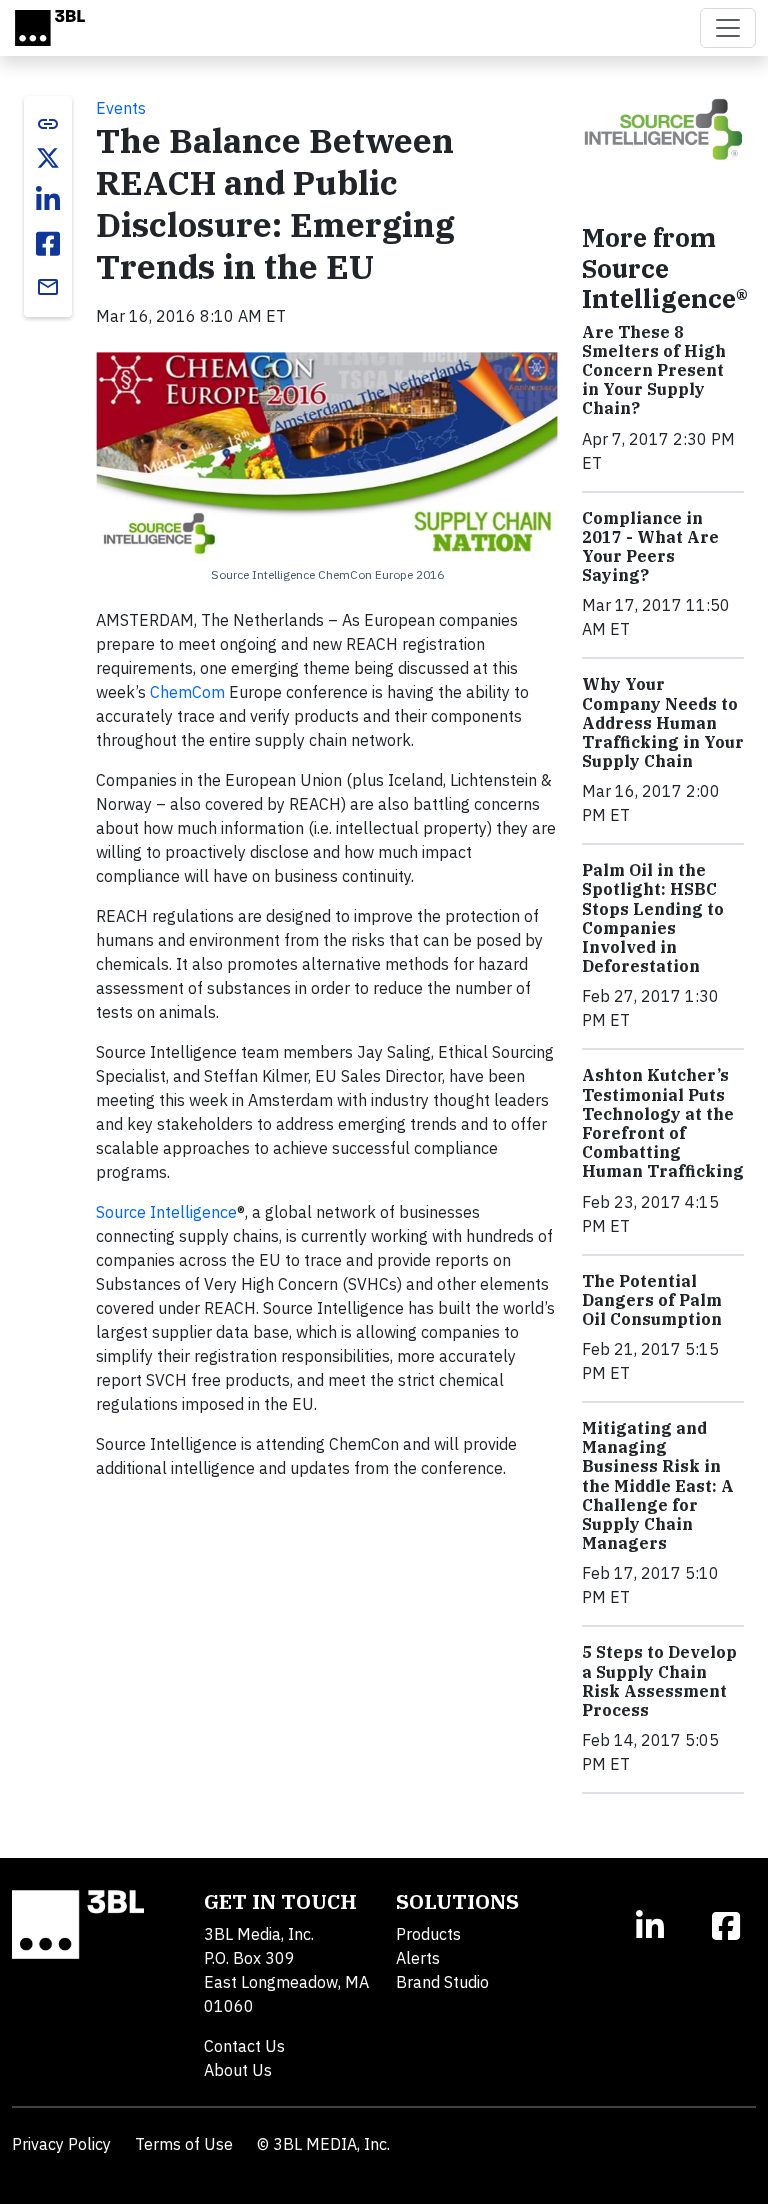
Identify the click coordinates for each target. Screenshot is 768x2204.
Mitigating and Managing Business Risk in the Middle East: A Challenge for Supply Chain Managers (658, 1485)
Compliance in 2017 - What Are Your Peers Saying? (650, 547)
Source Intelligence (166, 1212)
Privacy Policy (61, 2144)
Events (121, 108)
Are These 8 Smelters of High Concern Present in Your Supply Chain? (654, 370)
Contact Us (244, 2046)
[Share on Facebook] (48, 244)
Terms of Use (184, 2144)
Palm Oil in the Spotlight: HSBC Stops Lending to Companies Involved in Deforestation (653, 918)
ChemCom (187, 692)
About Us (238, 2070)
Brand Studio (442, 1982)
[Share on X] (48, 158)
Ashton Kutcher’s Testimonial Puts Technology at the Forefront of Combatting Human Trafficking (663, 1123)
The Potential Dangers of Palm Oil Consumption (652, 1300)
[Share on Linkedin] (48, 200)
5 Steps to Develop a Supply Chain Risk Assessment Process (659, 1681)
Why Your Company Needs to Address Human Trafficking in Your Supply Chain (663, 722)
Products (428, 1934)
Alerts (418, 1958)
